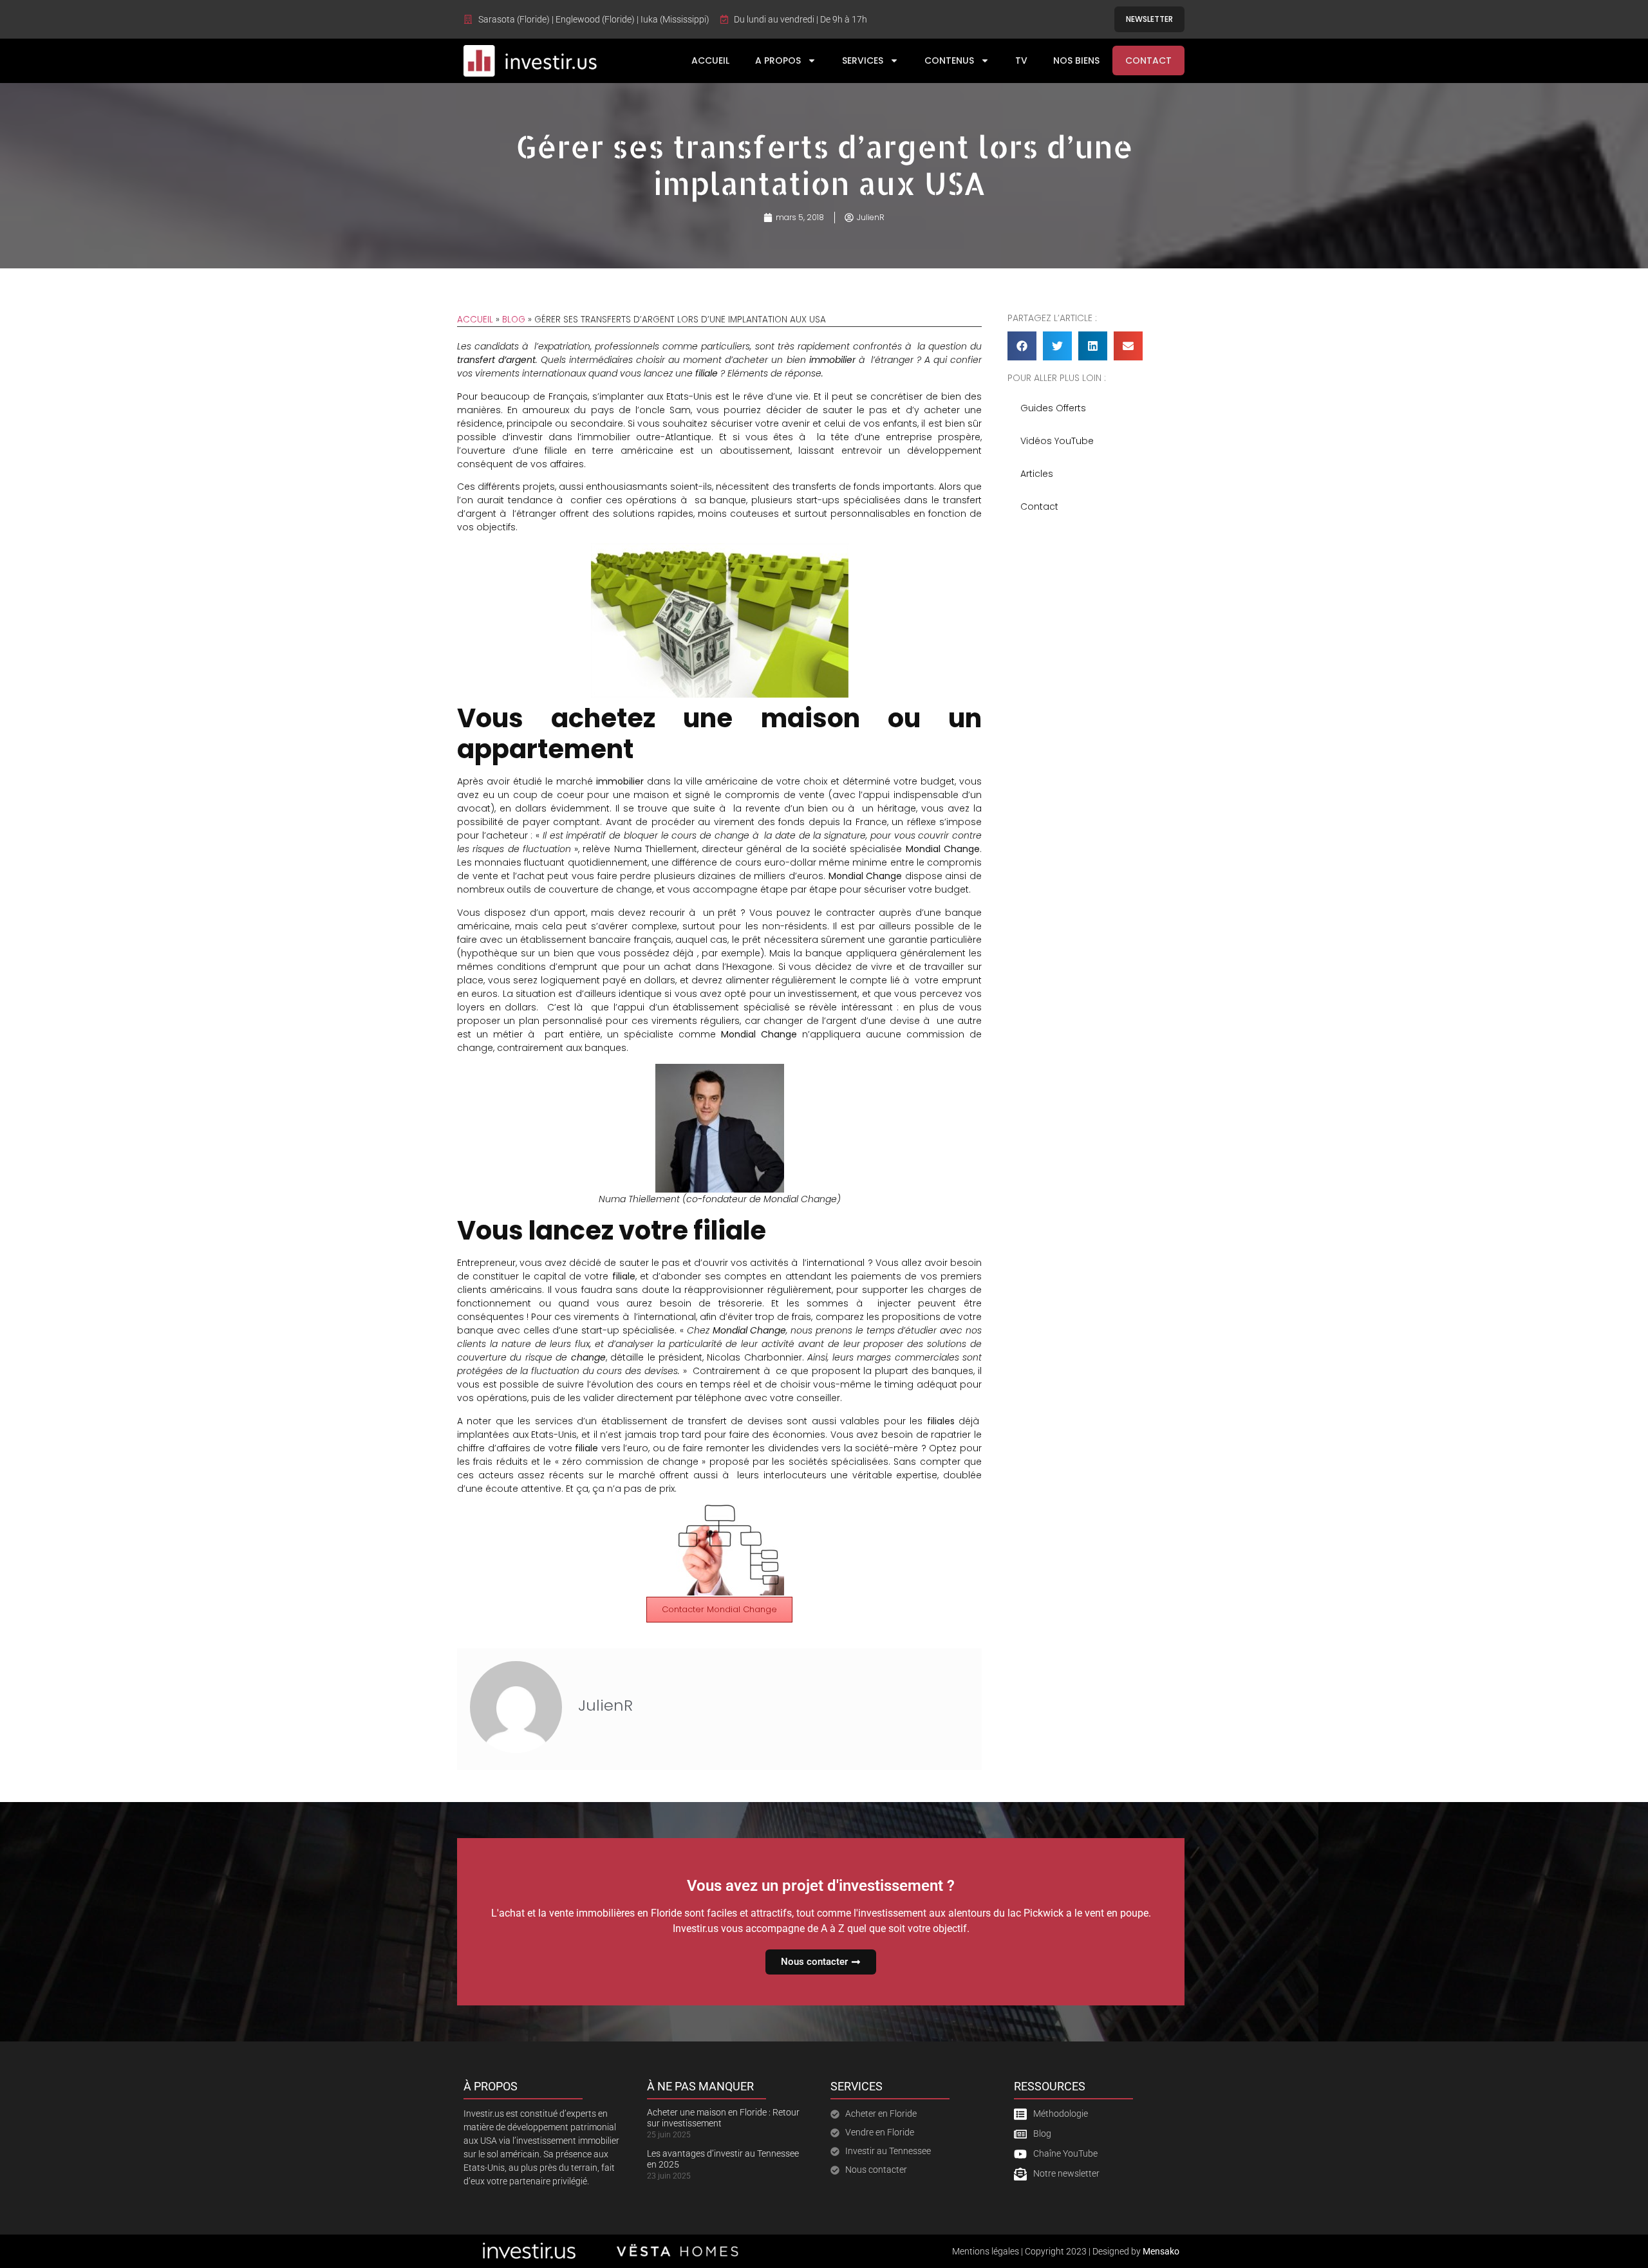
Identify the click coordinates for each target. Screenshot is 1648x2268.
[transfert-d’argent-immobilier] (720, 550)
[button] (1022, 346)
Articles (1037, 474)
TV (1021, 60)
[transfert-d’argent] (720, 1511)
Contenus (949, 60)
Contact (1148, 60)
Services (863, 60)
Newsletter (1149, 19)
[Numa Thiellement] (720, 1070)
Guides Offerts (1053, 408)
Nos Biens (1076, 60)
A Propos (778, 60)
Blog (514, 320)
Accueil (710, 60)
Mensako (1161, 2251)
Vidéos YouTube (1057, 441)
